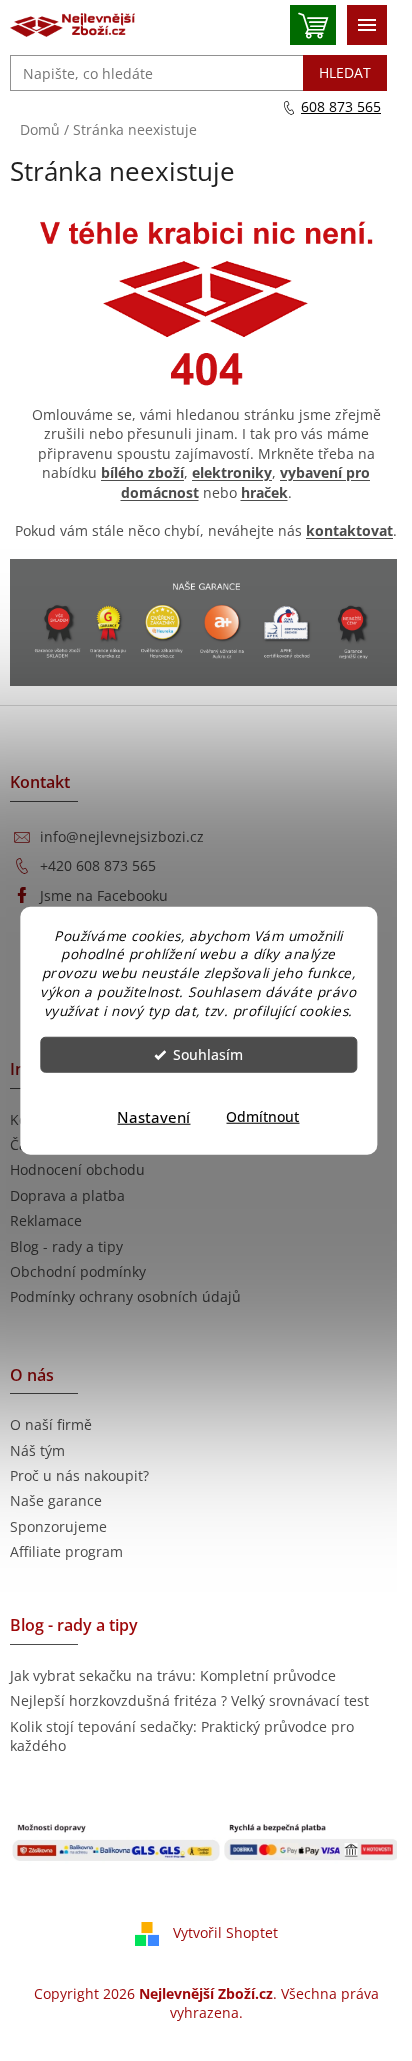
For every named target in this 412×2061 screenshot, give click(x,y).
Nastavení (153, 1117)
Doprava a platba (67, 1195)
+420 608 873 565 (98, 865)
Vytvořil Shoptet (225, 1932)
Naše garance (56, 1500)
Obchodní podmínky (78, 1271)
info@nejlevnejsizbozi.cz (122, 836)
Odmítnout (262, 1117)
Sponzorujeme (58, 1526)
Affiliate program (66, 1551)
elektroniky (232, 472)
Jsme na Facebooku (104, 895)
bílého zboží (142, 472)
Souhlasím (208, 1055)
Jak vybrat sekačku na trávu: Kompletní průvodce (173, 1675)
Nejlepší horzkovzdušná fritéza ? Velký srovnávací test (189, 1700)
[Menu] (367, 25)
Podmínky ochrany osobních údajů (125, 1296)
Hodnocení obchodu (77, 1169)
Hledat (345, 72)
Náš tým (37, 1450)
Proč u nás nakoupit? (79, 1475)
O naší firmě (51, 1424)
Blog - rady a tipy (66, 1246)
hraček (264, 492)
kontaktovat (349, 530)
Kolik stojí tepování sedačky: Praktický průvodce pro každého (182, 1736)
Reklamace (46, 1220)
